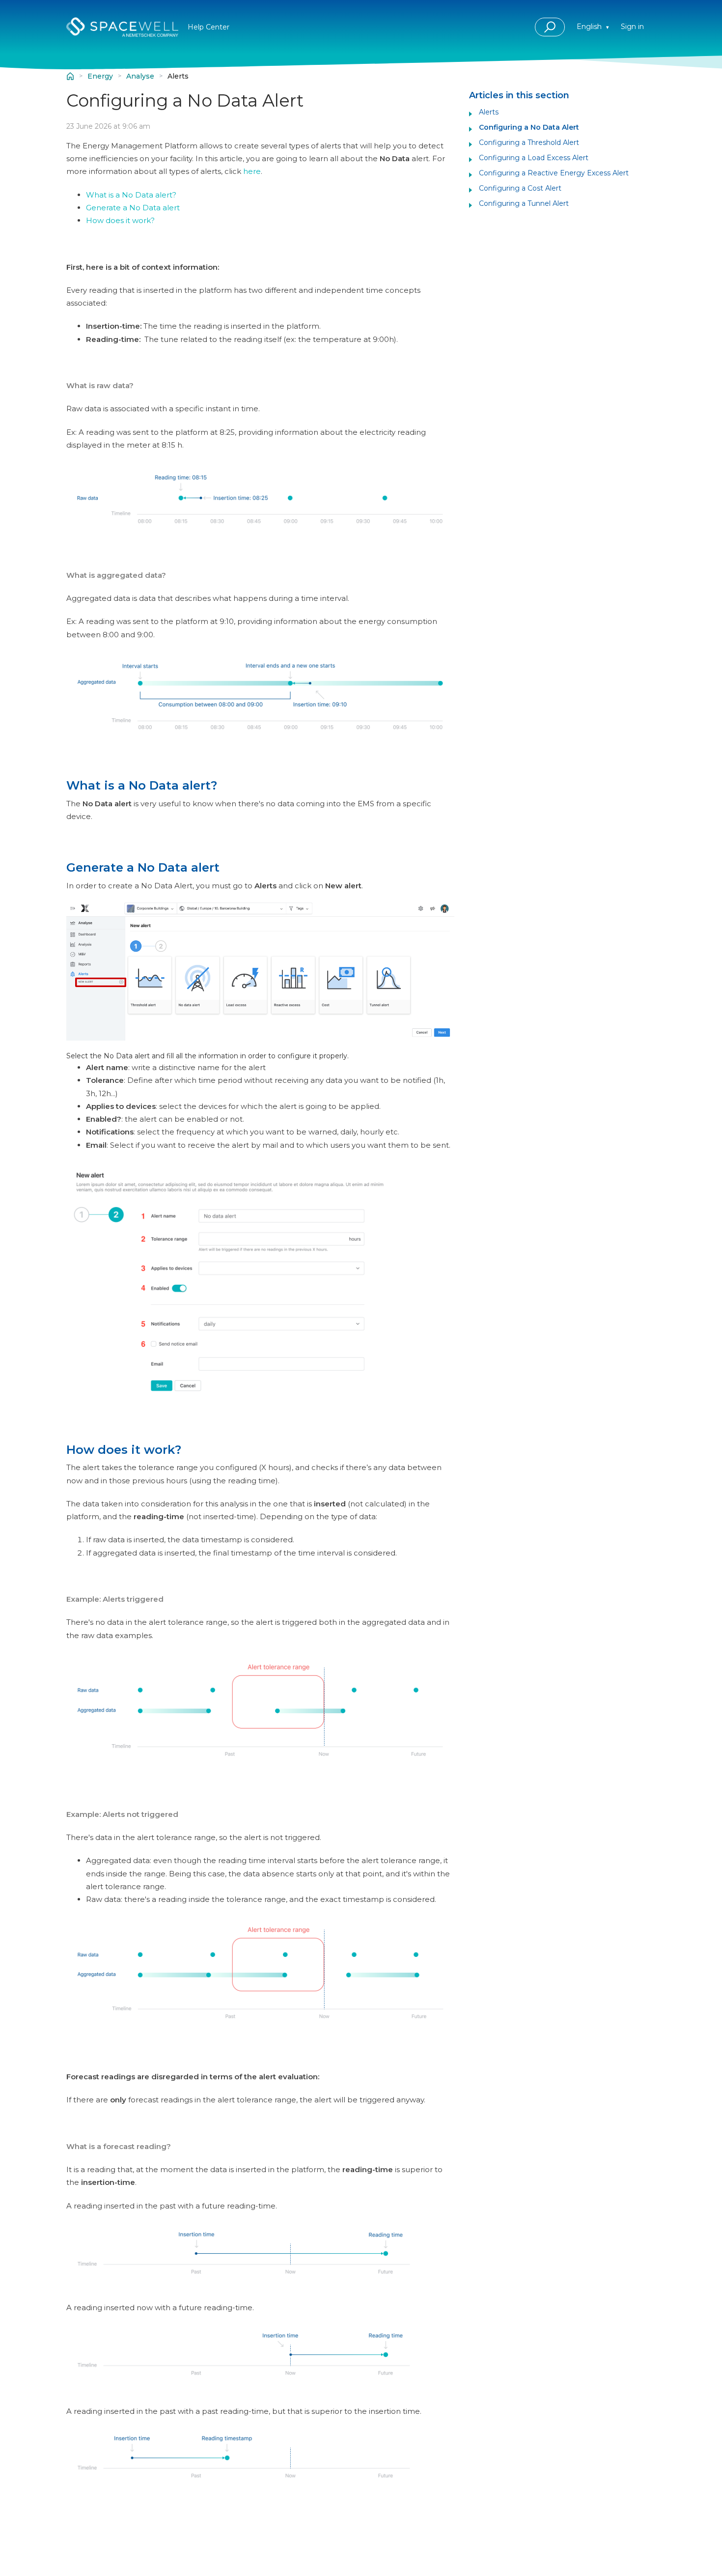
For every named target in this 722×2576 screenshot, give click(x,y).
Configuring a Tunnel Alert (524, 203)
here (252, 171)
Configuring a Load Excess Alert (534, 158)
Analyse (140, 76)
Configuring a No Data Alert (529, 127)
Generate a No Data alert (133, 208)
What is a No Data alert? (131, 195)
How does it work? (120, 220)
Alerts (178, 76)
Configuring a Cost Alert (520, 188)
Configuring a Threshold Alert (529, 142)
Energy (100, 76)
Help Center (70, 76)
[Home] (122, 27)
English (590, 27)
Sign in (632, 27)
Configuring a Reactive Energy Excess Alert (554, 173)
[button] (550, 27)
